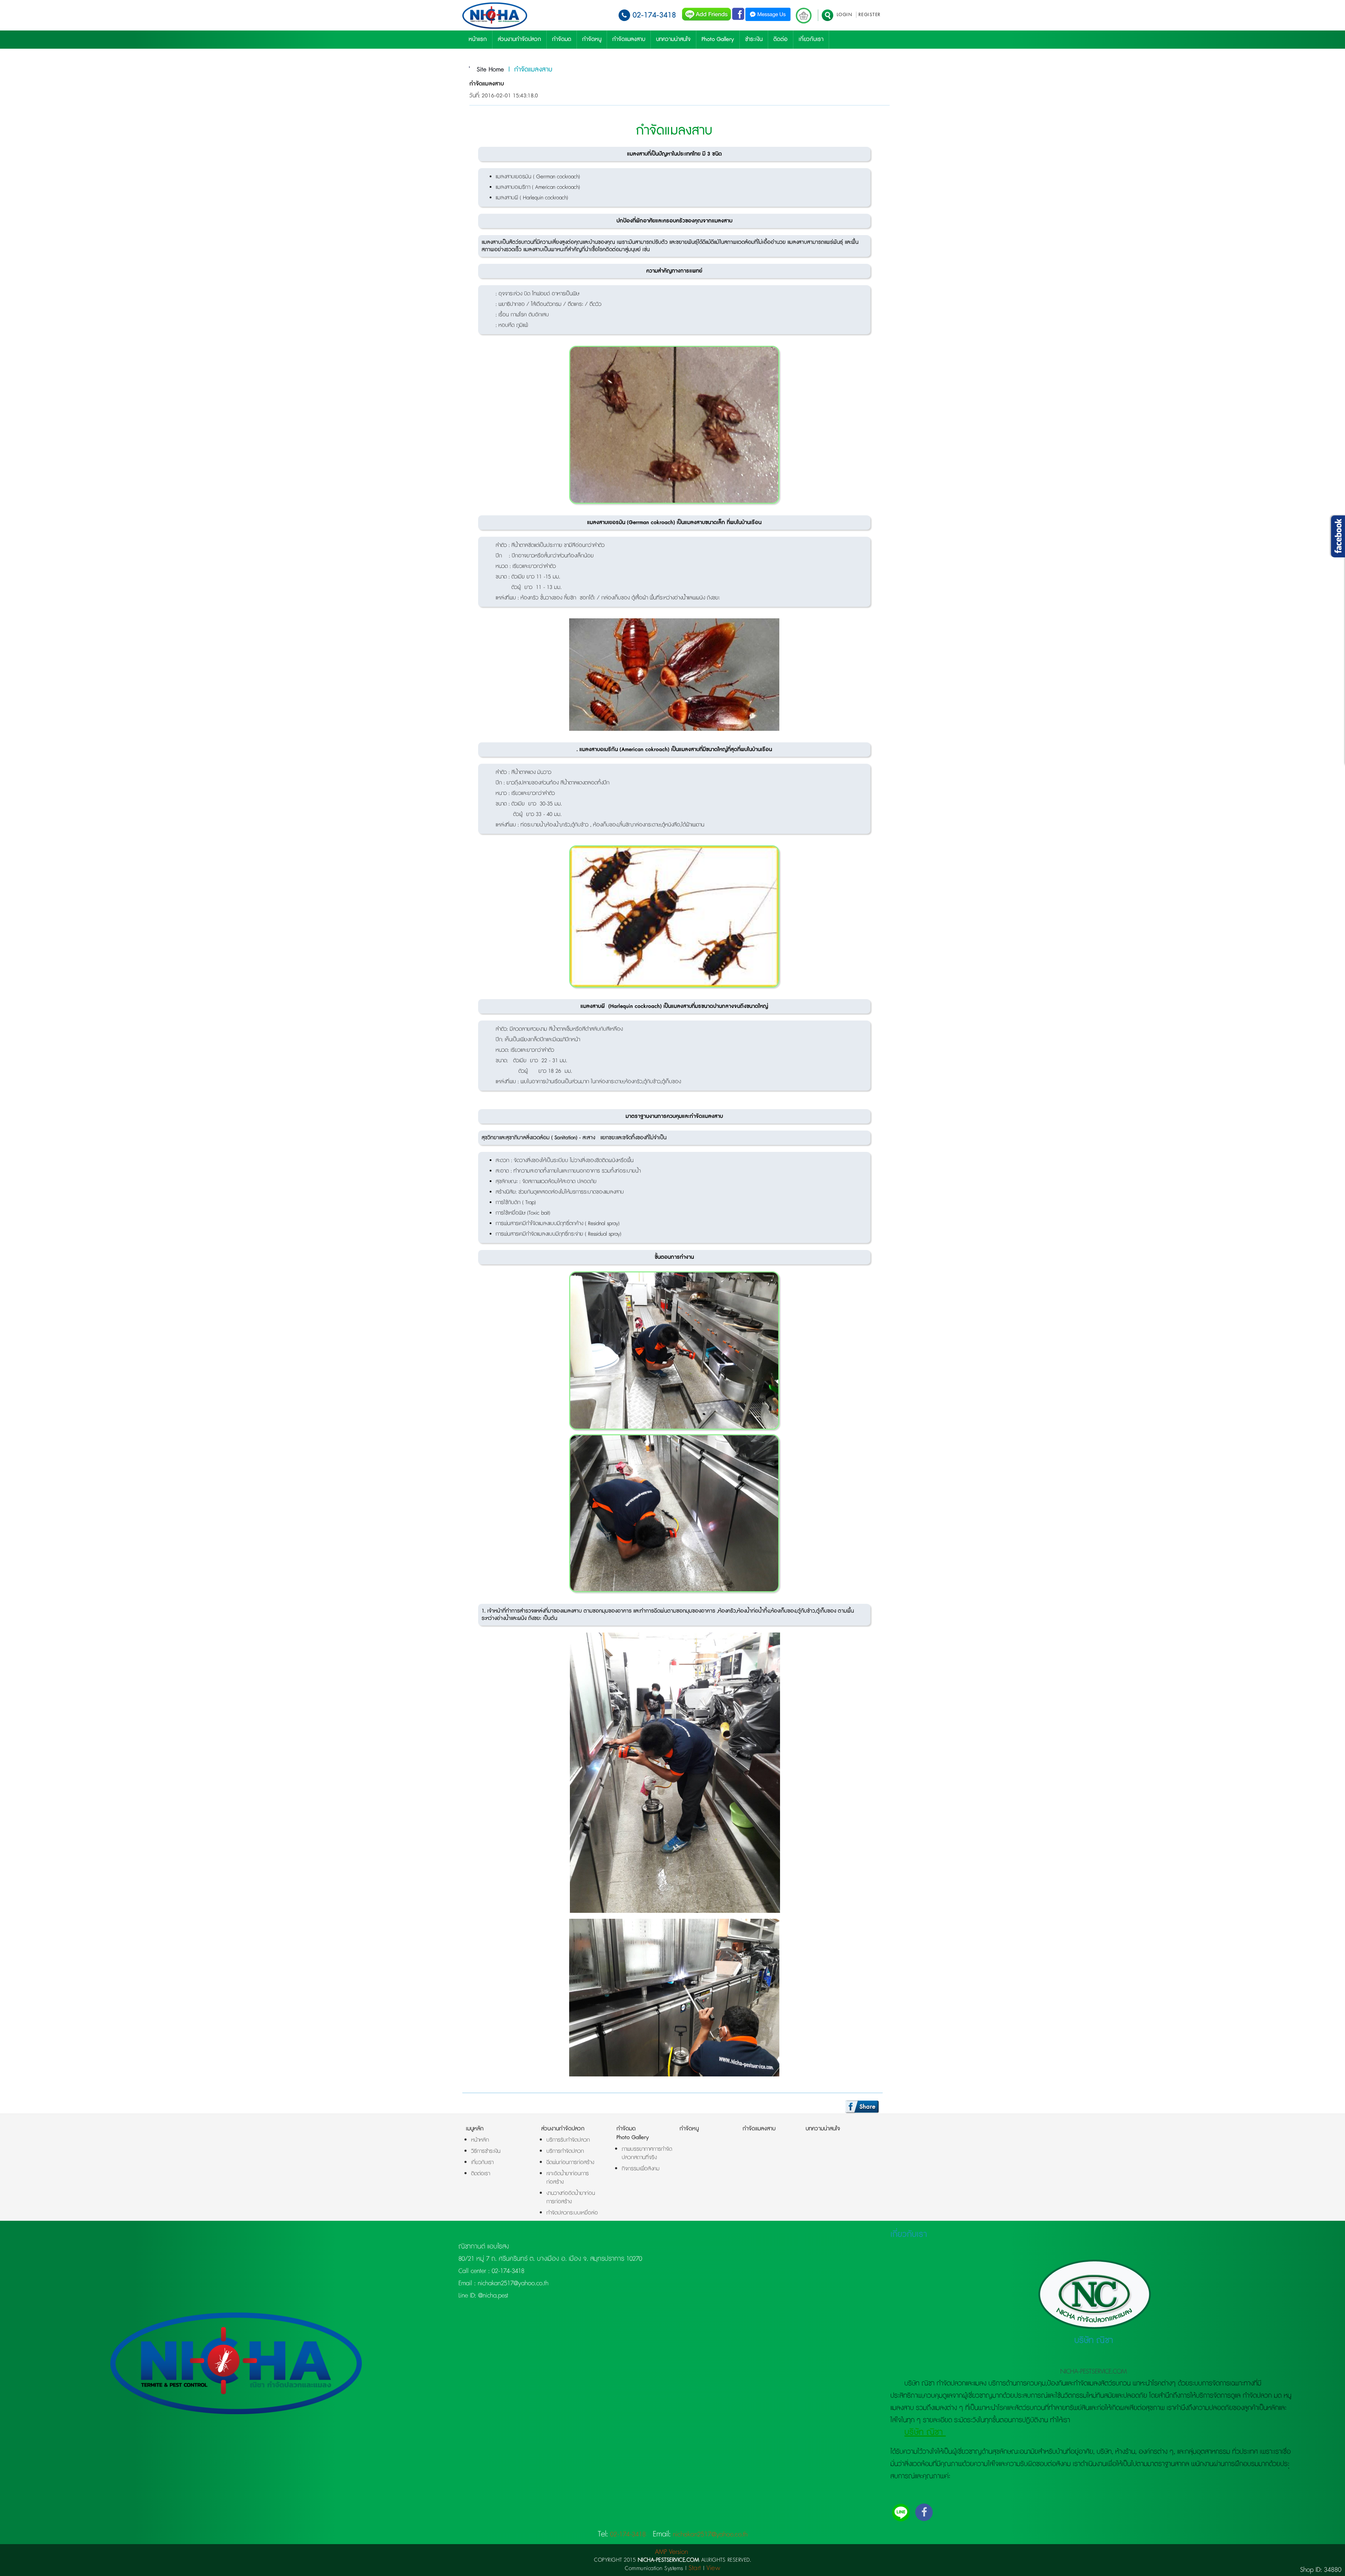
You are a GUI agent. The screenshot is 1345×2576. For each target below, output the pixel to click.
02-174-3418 (654, 15)
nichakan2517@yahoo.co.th (512, 2283)
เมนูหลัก (475, 2129)
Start (695, 2568)
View (713, 2568)
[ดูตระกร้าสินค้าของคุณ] (804, 16)
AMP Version (671, 2552)
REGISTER (870, 15)
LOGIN (845, 15)
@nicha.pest (492, 2296)
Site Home (490, 70)
